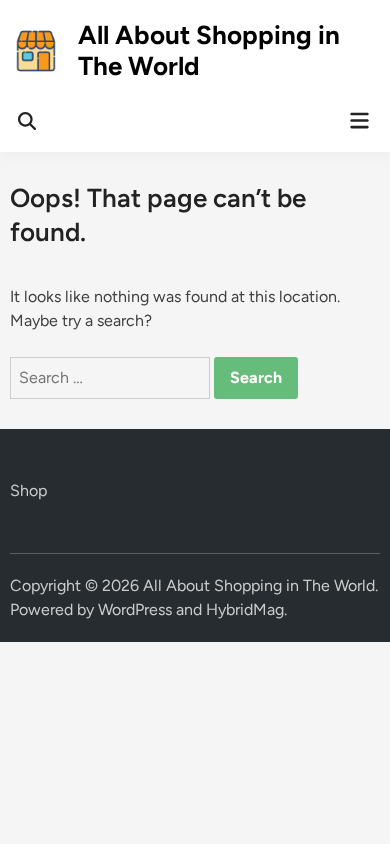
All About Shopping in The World (209, 50)
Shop (28, 490)
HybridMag (245, 609)
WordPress (135, 609)
